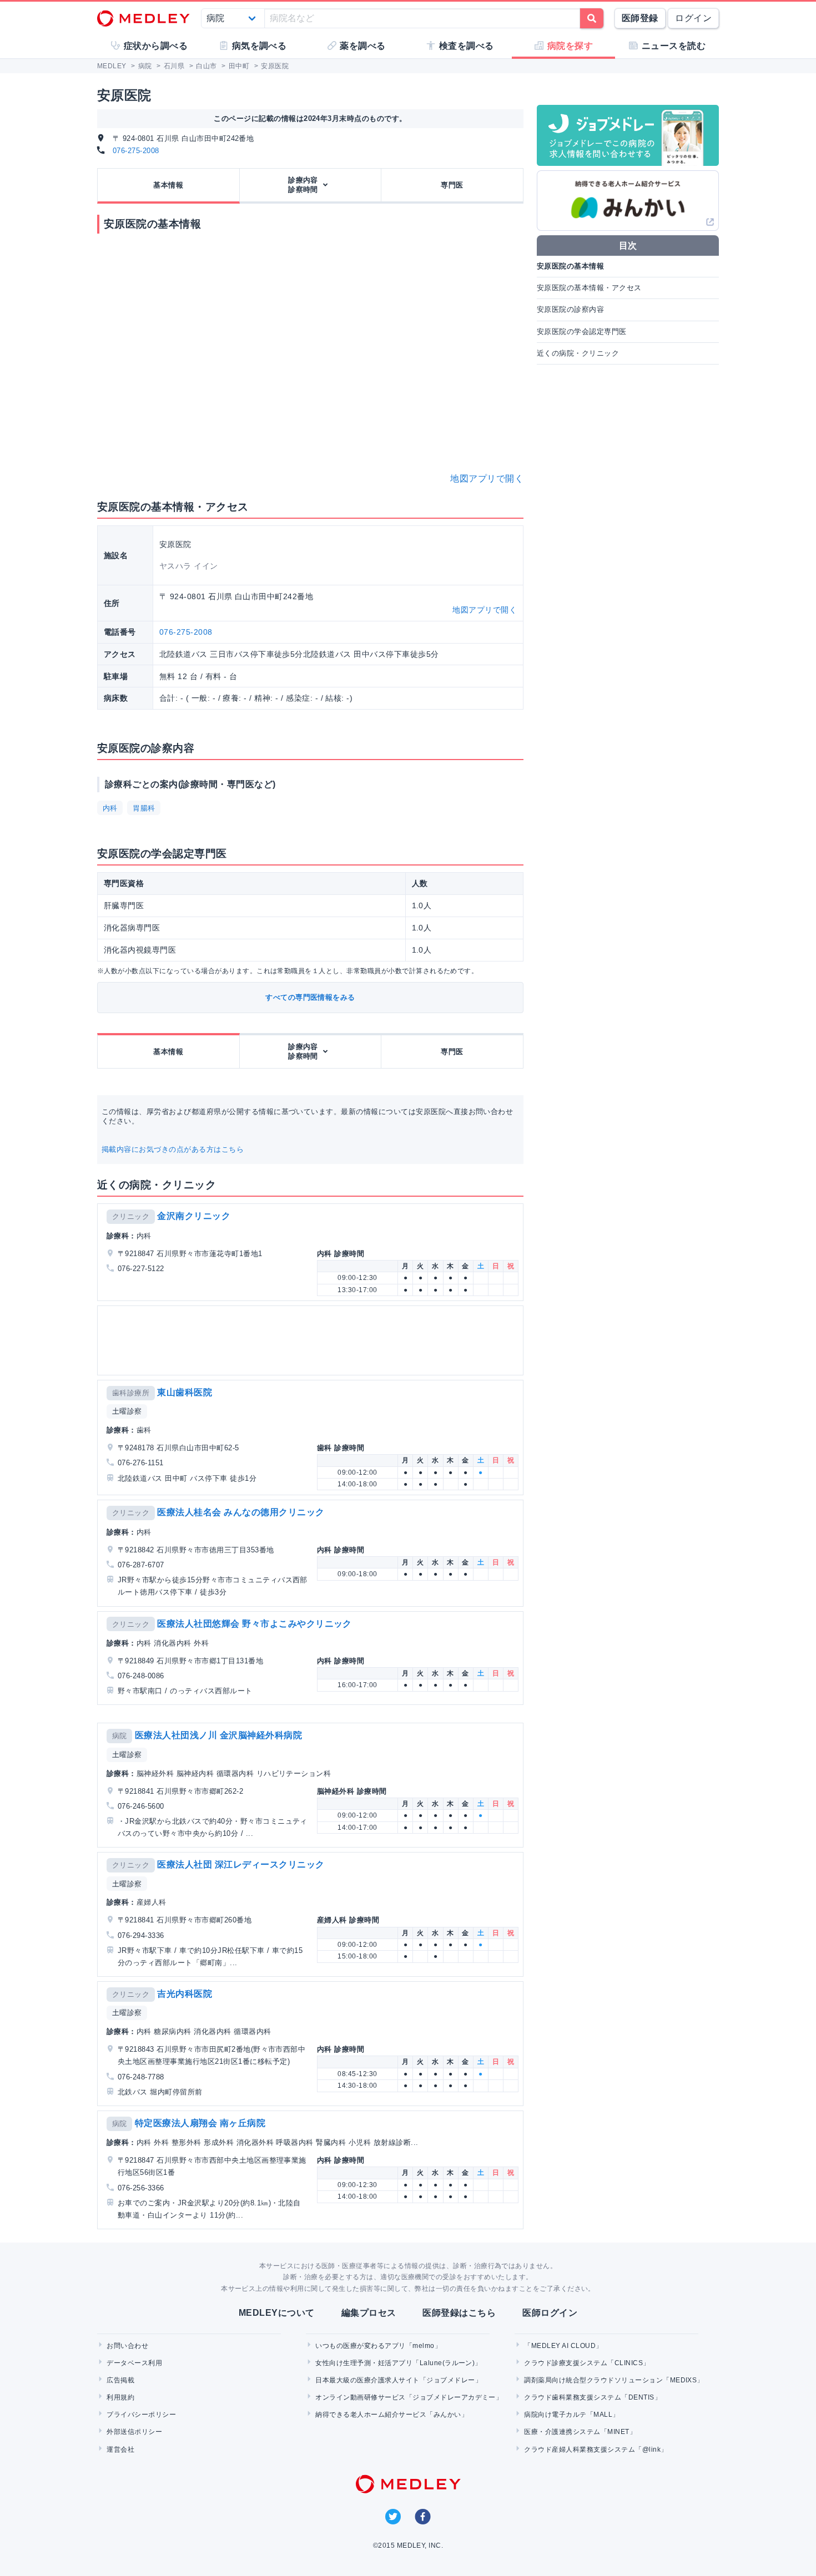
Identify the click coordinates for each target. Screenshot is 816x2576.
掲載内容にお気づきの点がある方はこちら (173, 1149)
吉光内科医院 (185, 1994)
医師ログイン (550, 2313)
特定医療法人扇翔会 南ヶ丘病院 (200, 2123)
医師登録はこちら (459, 2313)
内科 (110, 808)
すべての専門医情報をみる (310, 997)
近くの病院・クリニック (578, 353)
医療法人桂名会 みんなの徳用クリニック (241, 1512)
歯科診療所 (131, 1393)
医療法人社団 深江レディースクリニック (241, 1864)
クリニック (131, 1216)
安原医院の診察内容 (570, 309)
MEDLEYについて (277, 2313)
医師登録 (640, 18)
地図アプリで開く (487, 479)
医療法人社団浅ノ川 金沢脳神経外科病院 (218, 1735)
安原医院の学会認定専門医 (582, 332)
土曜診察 (127, 1411)
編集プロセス (369, 2313)
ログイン (693, 18)
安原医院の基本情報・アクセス (589, 288)
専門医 (452, 185)
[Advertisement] (313, 1340)
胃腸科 (144, 808)
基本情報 (168, 185)
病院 (120, 1736)
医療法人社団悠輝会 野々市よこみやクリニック (255, 1624)
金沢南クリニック (194, 1216)
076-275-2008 (136, 151)
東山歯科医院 (185, 1392)
